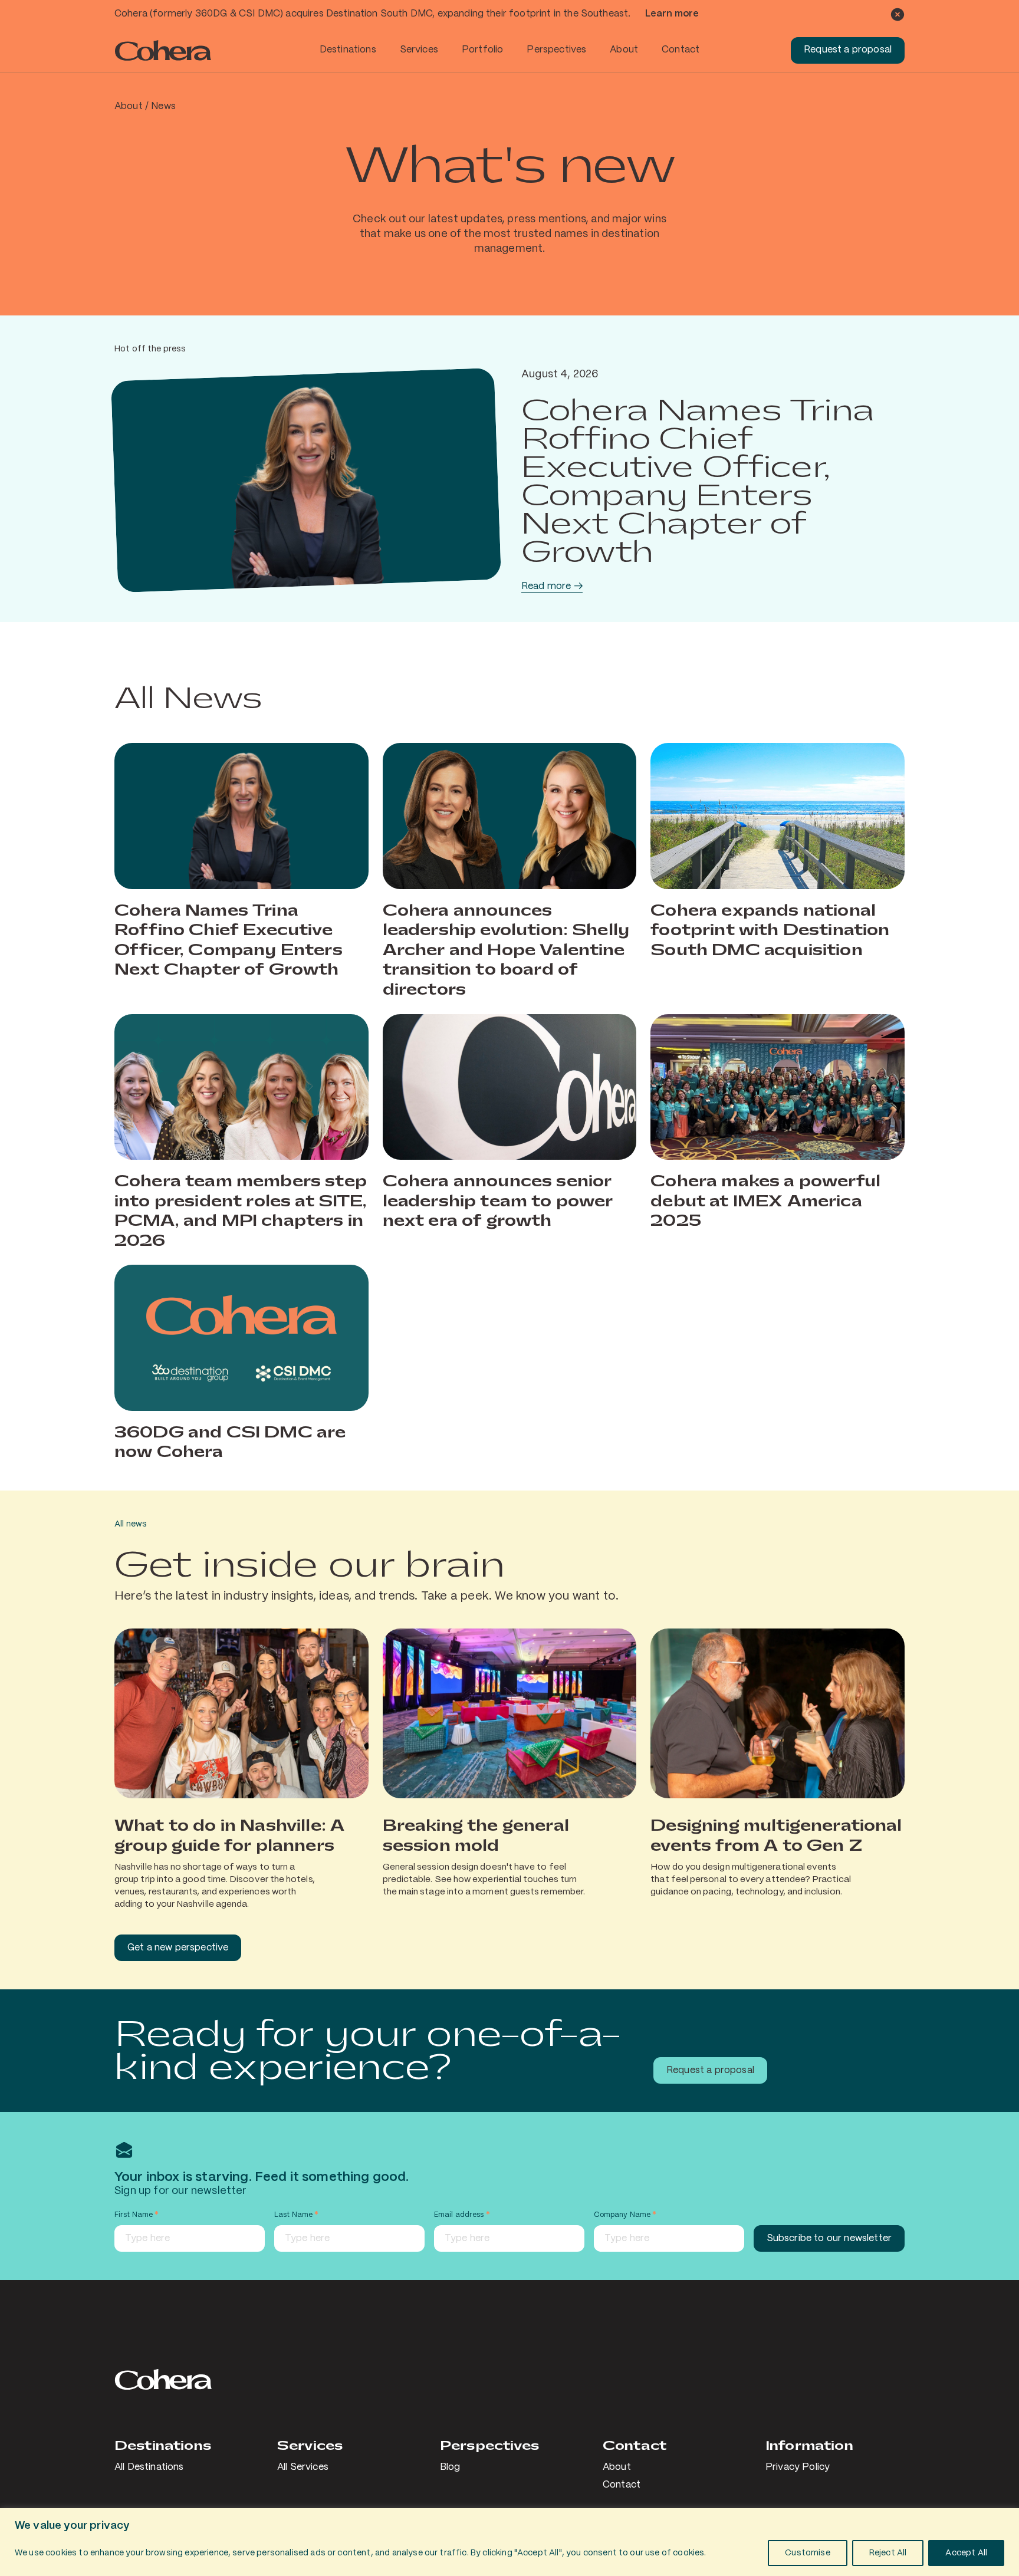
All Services (303, 2467)
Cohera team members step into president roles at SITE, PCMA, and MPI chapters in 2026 (241, 1211)
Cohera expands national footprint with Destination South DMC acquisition (770, 931)
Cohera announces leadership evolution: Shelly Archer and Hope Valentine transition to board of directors (506, 950)
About (624, 50)
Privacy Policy (798, 2467)
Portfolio (482, 50)
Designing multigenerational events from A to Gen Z (776, 1836)
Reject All (888, 2553)
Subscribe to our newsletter (829, 2238)
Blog (450, 2467)
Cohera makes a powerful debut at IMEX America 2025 (765, 1201)
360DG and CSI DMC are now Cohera (230, 1442)
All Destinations (149, 2467)
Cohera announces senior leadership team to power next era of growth (498, 1201)
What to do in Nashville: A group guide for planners (229, 1836)
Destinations (348, 50)
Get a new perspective (178, 1948)
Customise (807, 2553)
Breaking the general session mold (476, 1836)
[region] (509, 2542)
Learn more (672, 14)
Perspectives (556, 50)
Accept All (966, 2553)
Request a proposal (848, 50)
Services (419, 50)
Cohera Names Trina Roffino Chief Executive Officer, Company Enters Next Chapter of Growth (698, 481)
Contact (681, 50)
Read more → (552, 586)
